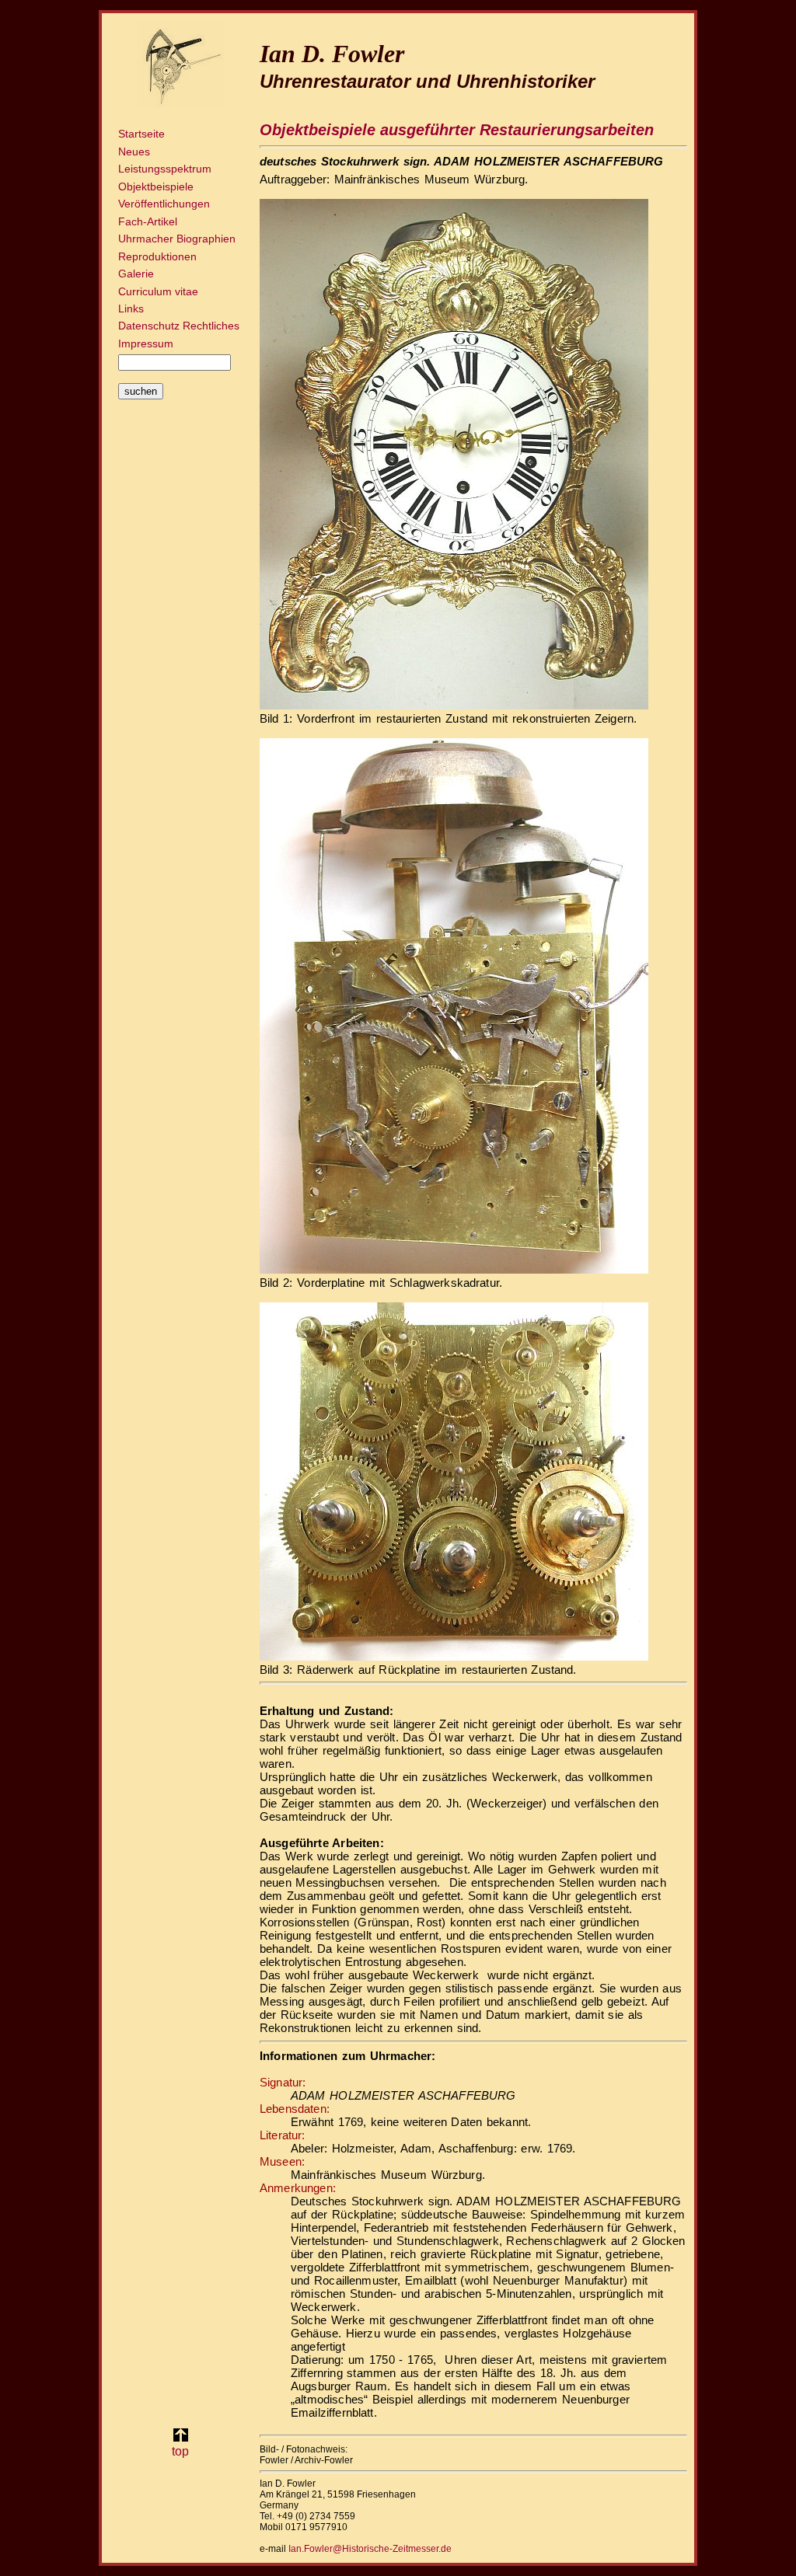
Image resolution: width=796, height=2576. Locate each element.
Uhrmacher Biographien (177, 239)
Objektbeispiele (156, 186)
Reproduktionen (157, 256)
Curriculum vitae (158, 291)
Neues (134, 152)
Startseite (141, 134)
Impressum (146, 343)
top (180, 2451)
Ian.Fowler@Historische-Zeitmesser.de (370, 2549)
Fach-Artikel (148, 221)
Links (131, 308)
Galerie (136, 274)
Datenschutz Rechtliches (179, 326)
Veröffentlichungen (164, 204)
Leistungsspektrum (165, 169)
